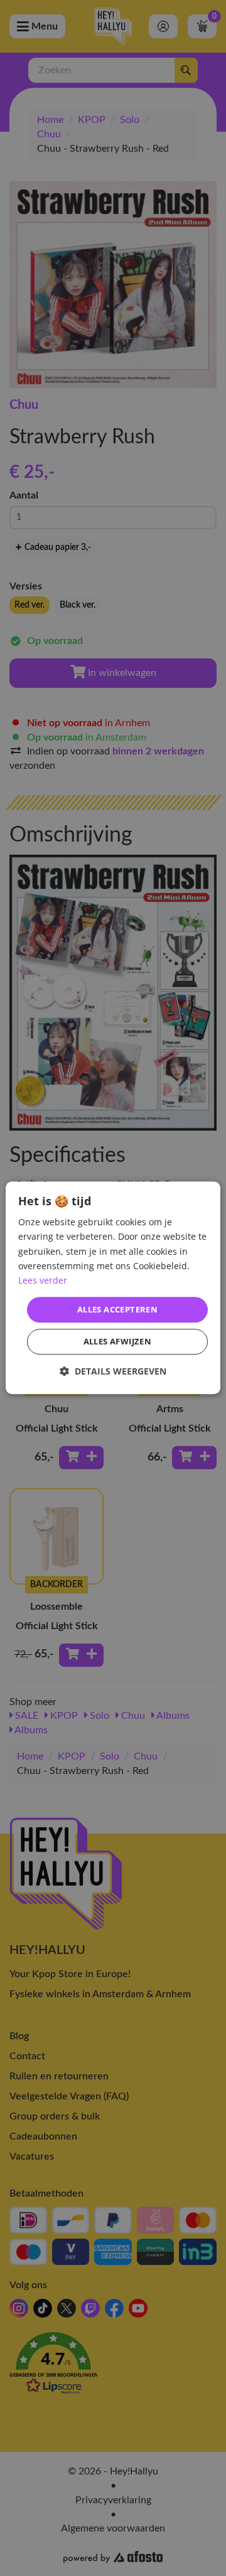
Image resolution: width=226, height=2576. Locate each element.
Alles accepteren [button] (117, 1309)
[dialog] (113, 1288)
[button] (113, 1372)
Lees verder (43, 1280)
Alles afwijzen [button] (118, 1342)
